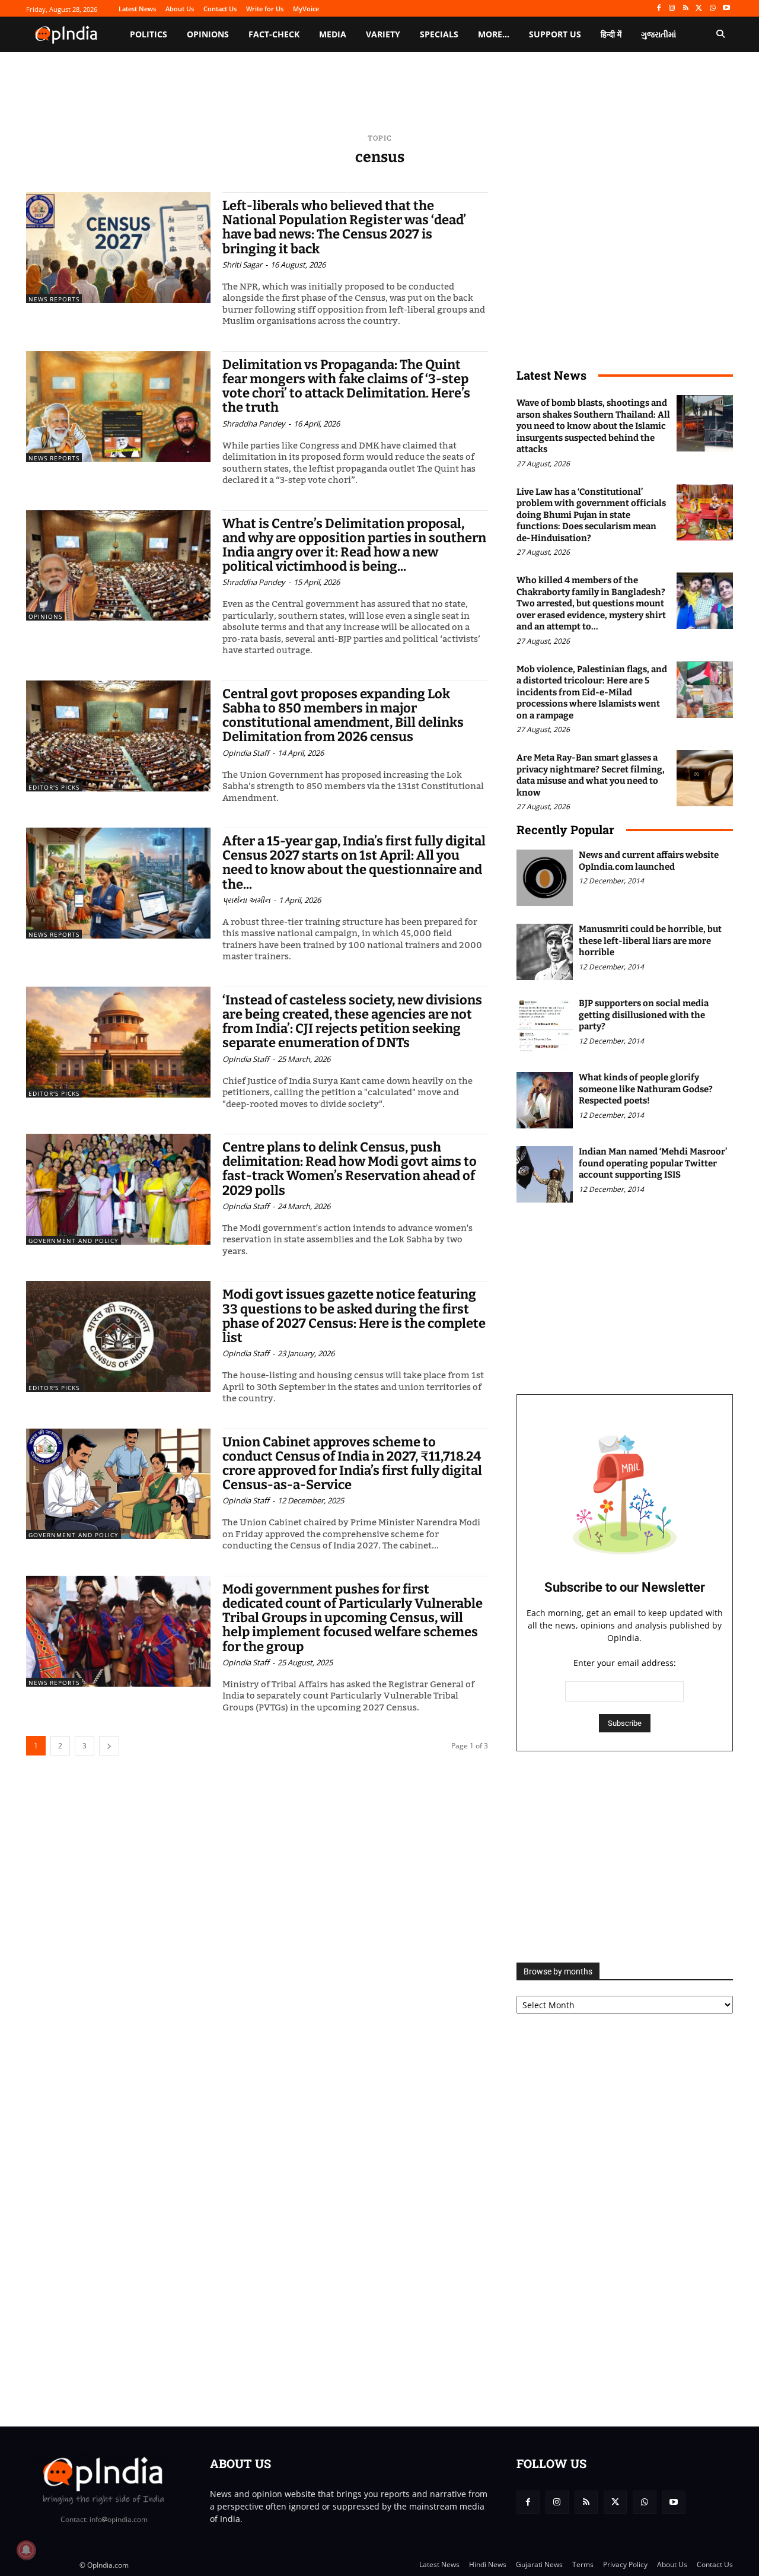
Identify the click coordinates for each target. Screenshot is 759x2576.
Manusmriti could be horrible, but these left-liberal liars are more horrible (650, 941)
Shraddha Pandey (254, 424)
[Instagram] (672, 9)
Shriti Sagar (242, 265)
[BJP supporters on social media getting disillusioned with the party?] (545, 1026)
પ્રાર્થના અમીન (246, 900)
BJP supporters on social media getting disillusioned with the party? (644, 1015)
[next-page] (109, 1746)
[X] (699, 9)
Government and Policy (74, 1241)
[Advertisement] (625, 1857)
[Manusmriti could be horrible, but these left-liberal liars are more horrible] (545, 952)
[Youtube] (726, 9)
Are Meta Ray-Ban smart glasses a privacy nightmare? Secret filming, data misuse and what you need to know (591, 775)
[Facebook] (658, 9)
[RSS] (686, 9)
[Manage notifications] (26, 2550)
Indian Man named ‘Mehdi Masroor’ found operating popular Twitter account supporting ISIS (653, 1163)
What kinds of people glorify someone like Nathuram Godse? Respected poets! (646, 1089)
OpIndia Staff (246, 753)
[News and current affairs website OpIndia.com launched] (545, 878)
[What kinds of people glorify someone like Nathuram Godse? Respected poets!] (545, 1100)
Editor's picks (54, 787)
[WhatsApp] (712, 9)
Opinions (45, 616)
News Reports (54, 299)
